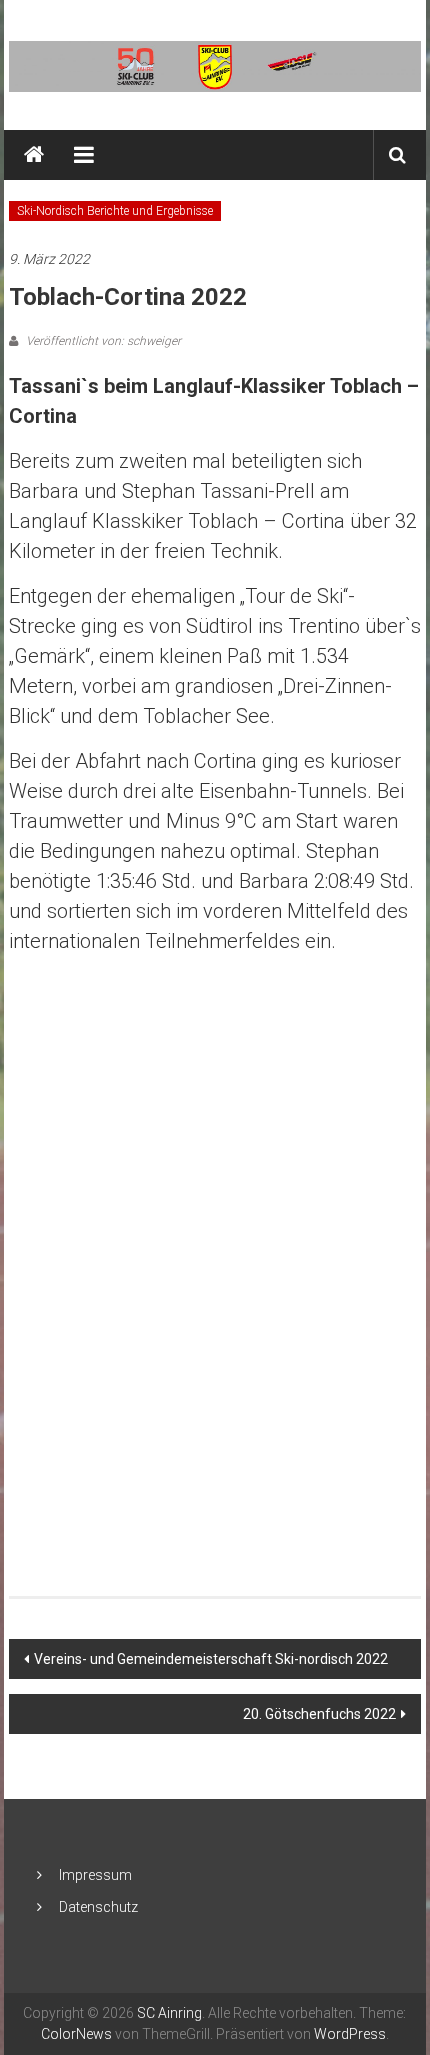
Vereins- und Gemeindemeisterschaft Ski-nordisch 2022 (211, 1659)
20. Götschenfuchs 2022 (319, 1714)
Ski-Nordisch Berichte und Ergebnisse (115, 211)
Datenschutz (98, 1907)
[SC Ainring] (34, 155)
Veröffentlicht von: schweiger (102, 341)
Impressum (95, 1875)
